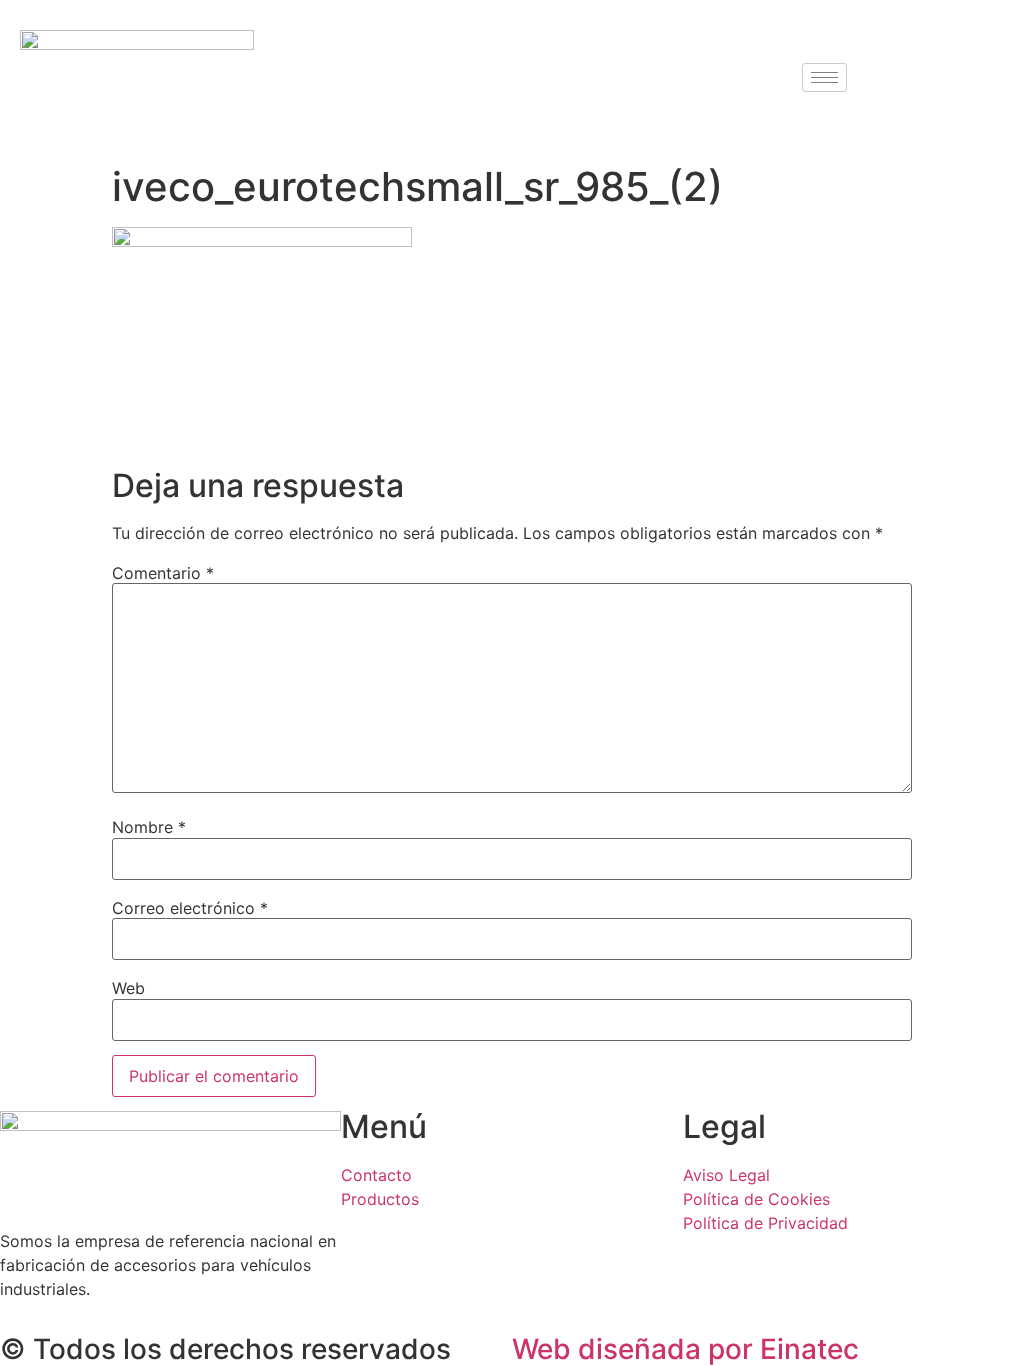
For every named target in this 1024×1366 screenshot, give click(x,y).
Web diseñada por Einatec (685, 1349)
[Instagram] (951, 77)
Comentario (163, 573)
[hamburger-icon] (824, 77)
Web (128, 988)
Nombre (149, 827)
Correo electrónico (190, 908)
